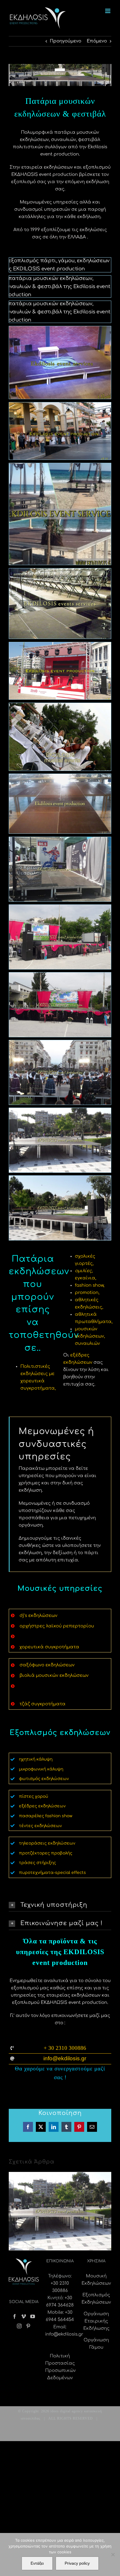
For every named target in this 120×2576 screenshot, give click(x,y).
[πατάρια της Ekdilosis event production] (60, 1044)
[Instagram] (19, 2326)
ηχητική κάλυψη (36, 1759)
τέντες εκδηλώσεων (40, 1826)
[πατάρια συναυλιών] (60, 976)
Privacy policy (77, 2563)
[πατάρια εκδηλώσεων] (60, 305)
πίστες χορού (33, 1796)
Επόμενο (97, 41)
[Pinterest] (28, 2326)
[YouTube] (33, 2316)
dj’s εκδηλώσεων (38, 1616)
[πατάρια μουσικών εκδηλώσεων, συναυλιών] (60, 279)
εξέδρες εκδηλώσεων (42, 1806)
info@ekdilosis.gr (64, 2334)
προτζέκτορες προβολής (46, 1853)
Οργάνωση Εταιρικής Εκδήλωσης (96, 2321)
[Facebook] (15, 2316)
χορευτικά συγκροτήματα (49, 1647)
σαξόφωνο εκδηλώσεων (47, 1665)
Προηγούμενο (66, 41)
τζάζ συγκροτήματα (43, 1704)
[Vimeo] (24, 2316)
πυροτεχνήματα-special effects (52, 1873)
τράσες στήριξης (37, 1863)
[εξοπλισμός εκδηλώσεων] (60, 261)
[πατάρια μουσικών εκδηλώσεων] (60, 467)
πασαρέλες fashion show (46, 1816)
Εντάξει (37, 2563)
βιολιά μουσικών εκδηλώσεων (54, 1676)
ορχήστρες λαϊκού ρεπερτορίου (57, 1626)
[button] (60, 1905)
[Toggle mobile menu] (108, 11)
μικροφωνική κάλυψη (41, 1769)
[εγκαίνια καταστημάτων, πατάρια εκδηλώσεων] (60, 406)
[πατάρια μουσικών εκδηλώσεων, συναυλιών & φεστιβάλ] (60, 330)
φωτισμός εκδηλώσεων (44, 1779)
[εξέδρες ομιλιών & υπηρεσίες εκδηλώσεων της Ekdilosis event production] (60, 1179)
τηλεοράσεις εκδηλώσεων (47, 1843)
